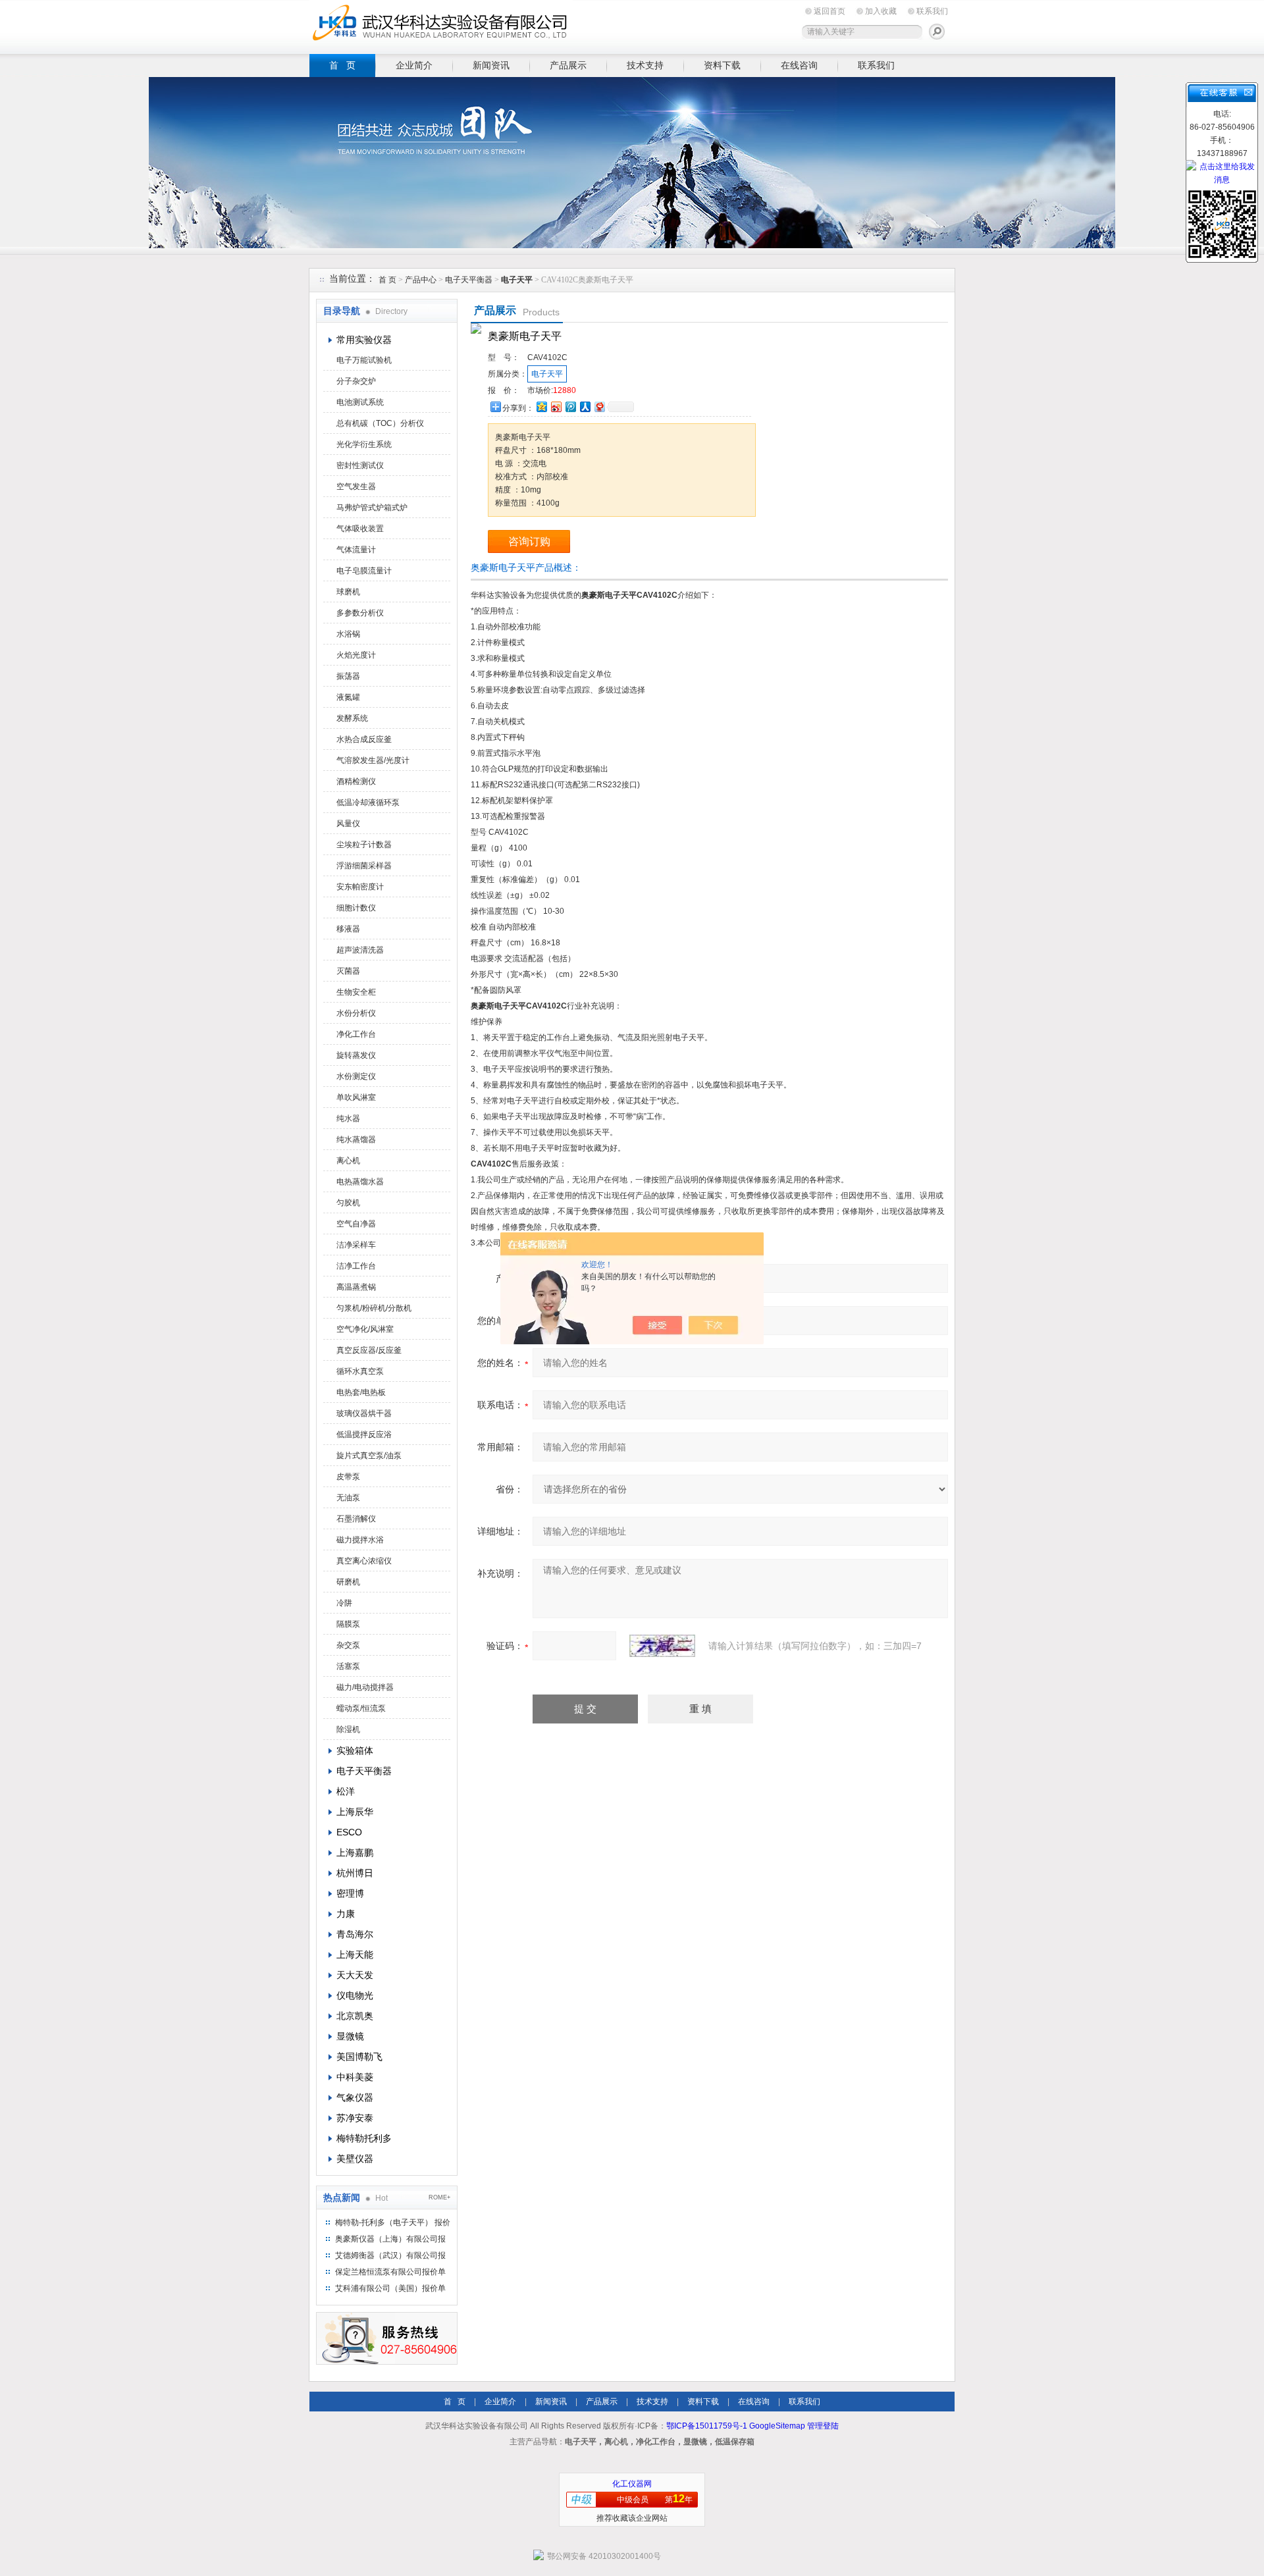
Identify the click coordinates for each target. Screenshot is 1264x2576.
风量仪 (348, 824)
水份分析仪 (356, 1013)
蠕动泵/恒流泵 (361, 1708)
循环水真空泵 (360, 1371)
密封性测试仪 (360, 465)
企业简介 (414, 65)
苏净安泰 (355, 2118)
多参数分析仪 (360, 613)
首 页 (342, 65)
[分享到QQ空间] (541, 407)
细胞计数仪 (356, 908)
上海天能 (355, 1955)
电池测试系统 (360, 402)
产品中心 (422, 280)
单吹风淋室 (356, 1097)
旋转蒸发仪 (356, 1055)
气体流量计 (356, 550)
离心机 (348, 1161)
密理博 (350, 1893)
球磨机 (348, 592)
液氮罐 (348, 697)
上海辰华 (355, 1812)
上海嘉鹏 (355, 1853)
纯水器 (348, 1118)
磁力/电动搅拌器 (365, 1687)
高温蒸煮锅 (356, 1287)
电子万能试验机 (364, 360)
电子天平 (547, 374)
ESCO (349, 1832)
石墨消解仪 (356, 1519)
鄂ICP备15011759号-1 (707, 2426)
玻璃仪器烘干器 (364, 1413)
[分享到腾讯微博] (570, 407)
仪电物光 (355, 1995)
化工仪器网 (632, 2484)
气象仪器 (355, 2097)
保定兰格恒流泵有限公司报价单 (390, 2272)
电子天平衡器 (469, 280)
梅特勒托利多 (364, 2138)
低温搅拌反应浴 (364, 1434)
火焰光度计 (356, 655)
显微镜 (350, 2036)
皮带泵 (348, 1477)
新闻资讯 (491, 65)
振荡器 (348, 676)
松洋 (346, 1791)
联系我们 (932, 11)
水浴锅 (348, 634)
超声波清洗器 (360, 950)
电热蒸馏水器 (360, 1182)
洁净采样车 (356, 1245)
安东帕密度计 (360, 887)
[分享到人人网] (585, 407)
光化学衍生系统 (364, 444)
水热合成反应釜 (364, 739)
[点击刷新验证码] (662, 1646)
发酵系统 (352, 718)
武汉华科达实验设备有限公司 (441, 25)
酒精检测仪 (356, 781)
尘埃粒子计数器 (364, 845)
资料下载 (722, 65)
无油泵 (348, 1498)
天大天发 (355, 1975)
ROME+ (439, 2197)
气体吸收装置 (360, 529)
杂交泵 (348, 1645)
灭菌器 (348, 971)
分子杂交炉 (356, 381)
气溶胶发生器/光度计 (373, 760)
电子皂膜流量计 (364, 571)
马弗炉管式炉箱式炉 (372, 508)
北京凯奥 (355, 2016)
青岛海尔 (355, 1934)
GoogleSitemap (777, 2426)
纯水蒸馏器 (356, 1140)
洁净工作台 (356, 1266)
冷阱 (344, 1603)
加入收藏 (881, 11)
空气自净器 (356, 1224)
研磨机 (348, 1582)
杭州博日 (355, 1873)
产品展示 (568, 65)
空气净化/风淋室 (365, 1329)
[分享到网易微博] (599, 407)
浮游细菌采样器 (364, 866)
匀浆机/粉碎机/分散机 (374, 1308)
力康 (346, 1914)
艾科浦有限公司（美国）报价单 (390, 2288)
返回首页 (829, 11)
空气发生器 (356, 486)
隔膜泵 (348, 1624)
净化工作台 (356, 1034)
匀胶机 (348, 1203)
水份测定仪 (356, 1076)
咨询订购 (529, 541)
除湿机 (348, 1729)
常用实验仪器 (364, 340)
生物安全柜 (356, 992)
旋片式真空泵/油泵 (369, 1456)
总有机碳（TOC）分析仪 (380, 423)
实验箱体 (355, 1750)
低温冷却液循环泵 (368, 802)
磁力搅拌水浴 (360, 1540)
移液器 (348, 929)
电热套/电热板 (361, 1392)
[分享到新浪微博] (556, 407)
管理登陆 (823, 2426)
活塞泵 (348, 1666)
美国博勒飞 (359, 2057)
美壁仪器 (355, 2159)
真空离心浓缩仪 (364, 1561)
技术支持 (645, 65)
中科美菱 (355, 2077)
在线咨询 (799, 65)
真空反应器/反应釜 (369, 1350)
